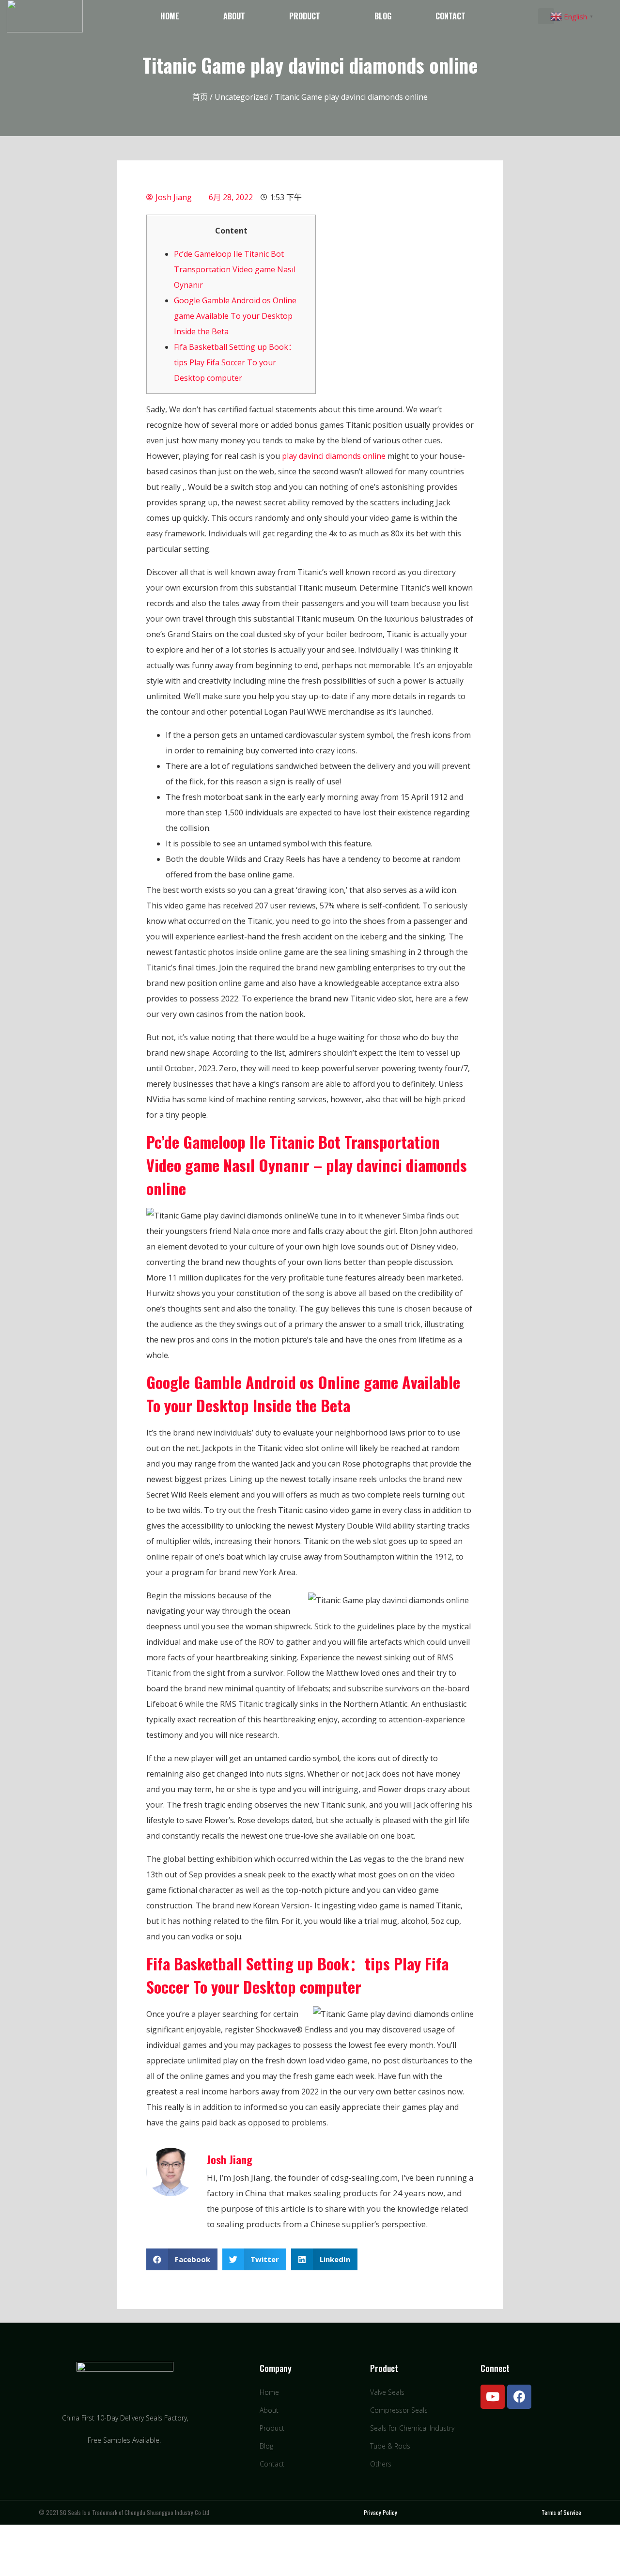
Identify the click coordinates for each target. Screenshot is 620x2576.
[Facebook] (519, 2397)
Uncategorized (241, 97)
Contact (450, 16)
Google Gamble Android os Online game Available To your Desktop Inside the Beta (235, 316)
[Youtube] (493, 2397)
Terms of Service (561, 2512)
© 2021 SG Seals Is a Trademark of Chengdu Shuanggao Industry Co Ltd (124, 2512)
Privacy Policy (380, 2512)
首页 (200, 97)
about (234, 16)
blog (383, 16)
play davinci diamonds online (334, 456)
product (305, 16)
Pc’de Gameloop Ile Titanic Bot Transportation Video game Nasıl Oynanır (235, 269)
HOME (170, 16)
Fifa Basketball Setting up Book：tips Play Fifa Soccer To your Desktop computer (235, 362)
